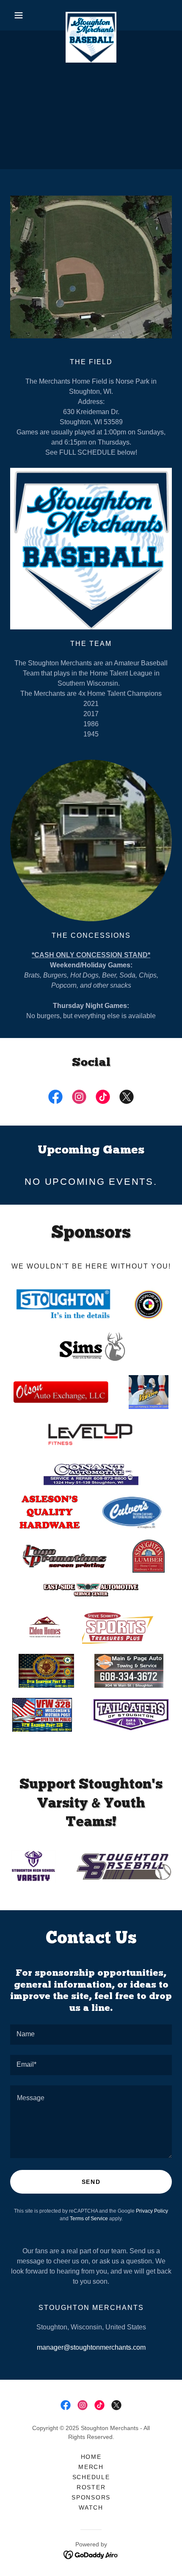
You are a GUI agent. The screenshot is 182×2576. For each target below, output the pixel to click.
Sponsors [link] (91, 2497)
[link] (91, 15)
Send (91, 2182)
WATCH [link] (91, 2507)
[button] (22, 15)
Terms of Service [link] (89, 2219)
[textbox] (91, 2035)
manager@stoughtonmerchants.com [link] (91, 2347)
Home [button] (91, 2457)
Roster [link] (91, 2487)
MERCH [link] (91, 2467)
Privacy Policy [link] (152, 2211)
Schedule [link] (91, 2477)
